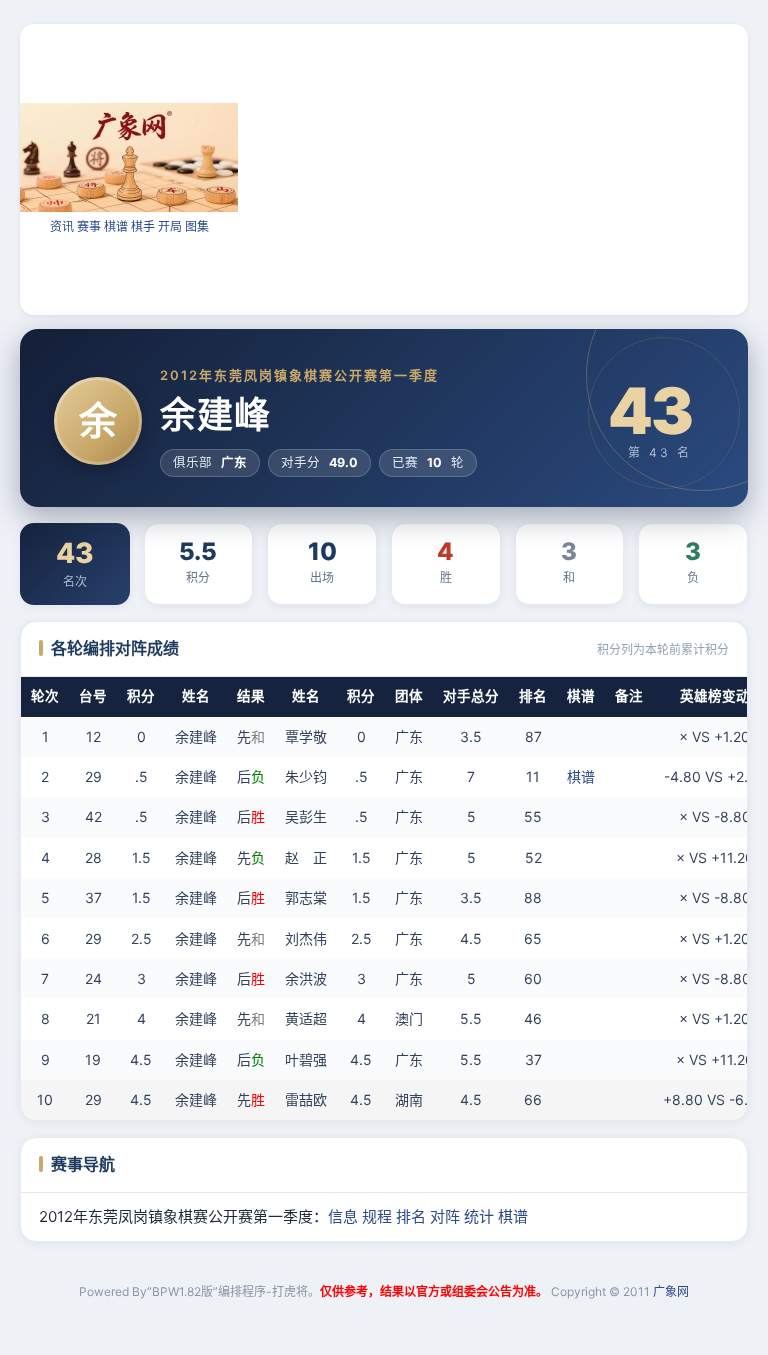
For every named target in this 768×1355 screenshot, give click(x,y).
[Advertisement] (503, 168)
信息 (343, 1216)
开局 (170, 226)
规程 (377, 1216)
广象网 (671, 1291)
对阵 (445, 1216)
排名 (411, 1216)
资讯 (62, 226)
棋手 (143, 226)
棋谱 (116, 226)
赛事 (89, 226)
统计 (479, 1216)
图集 (197, 226)
